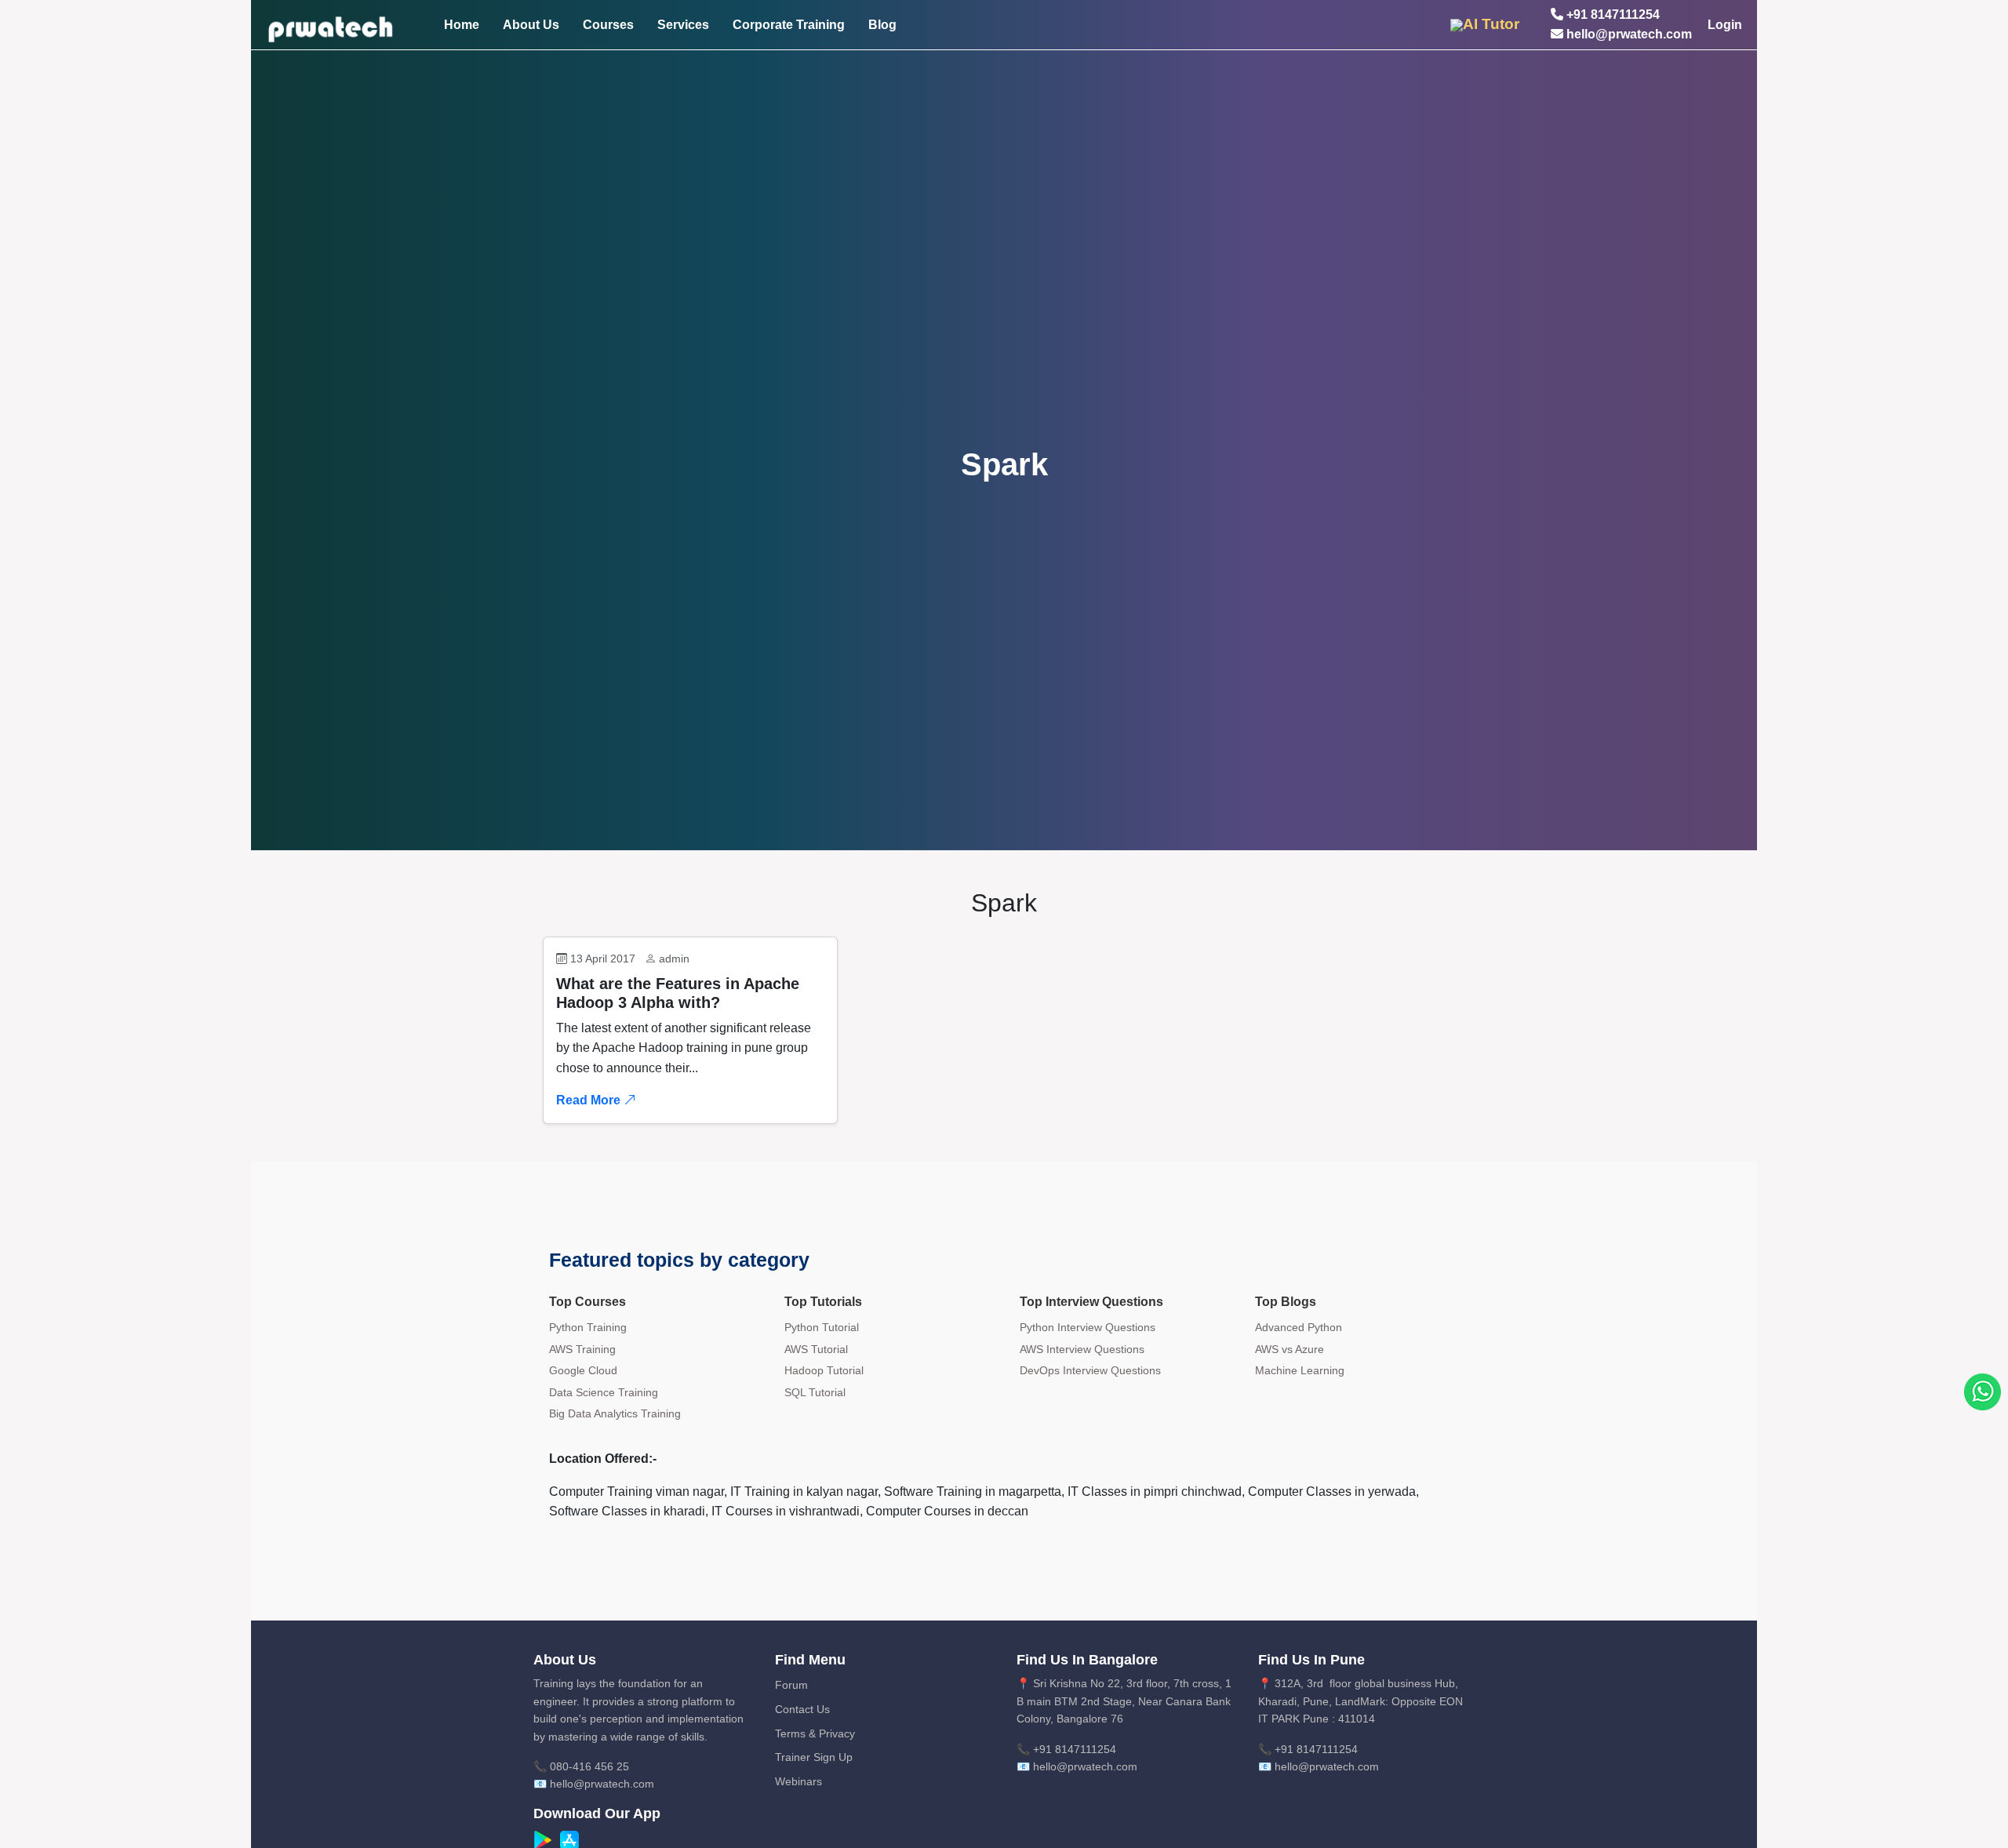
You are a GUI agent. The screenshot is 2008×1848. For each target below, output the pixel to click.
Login (1725, 25)
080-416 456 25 (589, 1766)
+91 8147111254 (1611, 15)
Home (462, 25)
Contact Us (802, 1709)
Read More (590, 1100)
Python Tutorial (822, 1327)
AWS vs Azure (1290, 1349)
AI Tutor (1491, 24)
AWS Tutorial (816, 1349)
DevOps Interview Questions (1090, 1370)
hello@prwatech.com (1628, 34)
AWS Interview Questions (1082, 1349)
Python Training (588, 1327)
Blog (882, 25)
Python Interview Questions (1088, 1327)
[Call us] (1983, 1391)
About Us (531, 25)
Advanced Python (1299, 1327)
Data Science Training (604, 1392)
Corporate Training (789, 25)
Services (683, 25)
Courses (608, 25)
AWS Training (582, 1349)
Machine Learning (1300, 1370)
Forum (791, 1685)
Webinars (798, 1781)
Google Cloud (583, 1370)
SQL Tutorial (815, 1392)
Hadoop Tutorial (824, 1370)
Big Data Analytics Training (615, 1413)
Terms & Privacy (815, 1733)
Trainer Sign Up (814, 1757)
